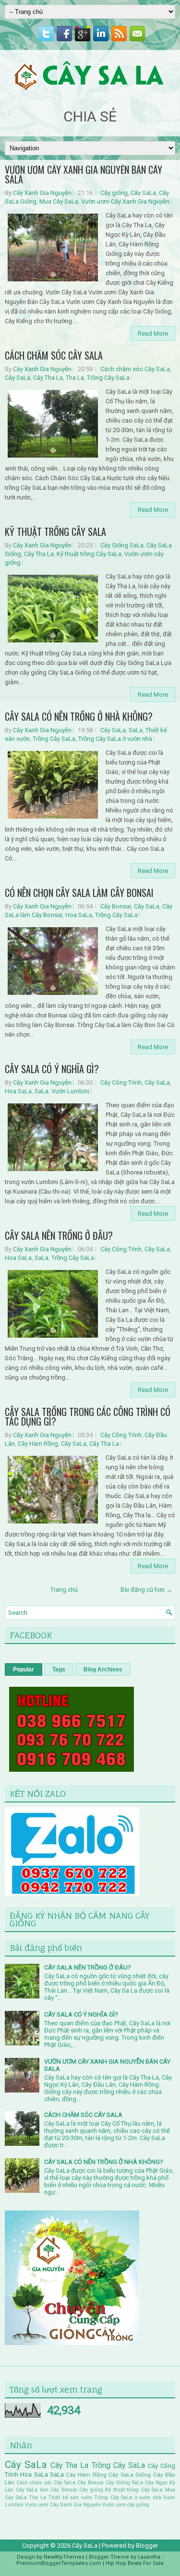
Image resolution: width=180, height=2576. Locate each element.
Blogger (147, 2546)
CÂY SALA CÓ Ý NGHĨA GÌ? (52, 1069)
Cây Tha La (48, 378)
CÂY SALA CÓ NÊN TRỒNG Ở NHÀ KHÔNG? (79, 716)
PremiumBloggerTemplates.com (59, 2563)
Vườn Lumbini (70, 1091)
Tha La (75, 378)
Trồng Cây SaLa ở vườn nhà (115, 739)
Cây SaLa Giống (130, 2475)
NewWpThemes (64, 2557)
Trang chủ (64, 1590)
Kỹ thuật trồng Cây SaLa (89, 554)
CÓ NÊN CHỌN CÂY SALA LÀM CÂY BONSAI (79, 893)
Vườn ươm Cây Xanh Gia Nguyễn (125, 201)
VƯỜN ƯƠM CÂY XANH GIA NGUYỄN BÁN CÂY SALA (84, 174)
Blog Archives (103, 1669)
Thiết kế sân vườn (70, 2497)
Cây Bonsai (116, 906)
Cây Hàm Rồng (38, 1444)
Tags (59, 1669)
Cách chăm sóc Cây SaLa (135, 369)
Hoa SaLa (79, 915)
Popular (24, 1669)
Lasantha (149, 2557)
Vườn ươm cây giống (126, 2505)
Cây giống (114, 193)
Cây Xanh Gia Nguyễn (42, 193)
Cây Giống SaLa (122, 545)
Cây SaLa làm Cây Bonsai (47, 2490)
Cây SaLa (143, 193)
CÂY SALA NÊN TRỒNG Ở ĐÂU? (59, 1235)
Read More (153, 333)
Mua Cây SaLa (59, 201)
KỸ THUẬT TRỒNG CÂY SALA (55, 532)
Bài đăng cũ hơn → (146, 1590)
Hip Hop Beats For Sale (135, 2563)
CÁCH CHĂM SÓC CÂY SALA (54, 355)
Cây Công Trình (121, 1082)
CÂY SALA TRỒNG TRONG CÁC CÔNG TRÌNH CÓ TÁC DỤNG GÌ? (88, 1416)
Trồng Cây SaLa (108, 378)
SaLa (136, 730)
